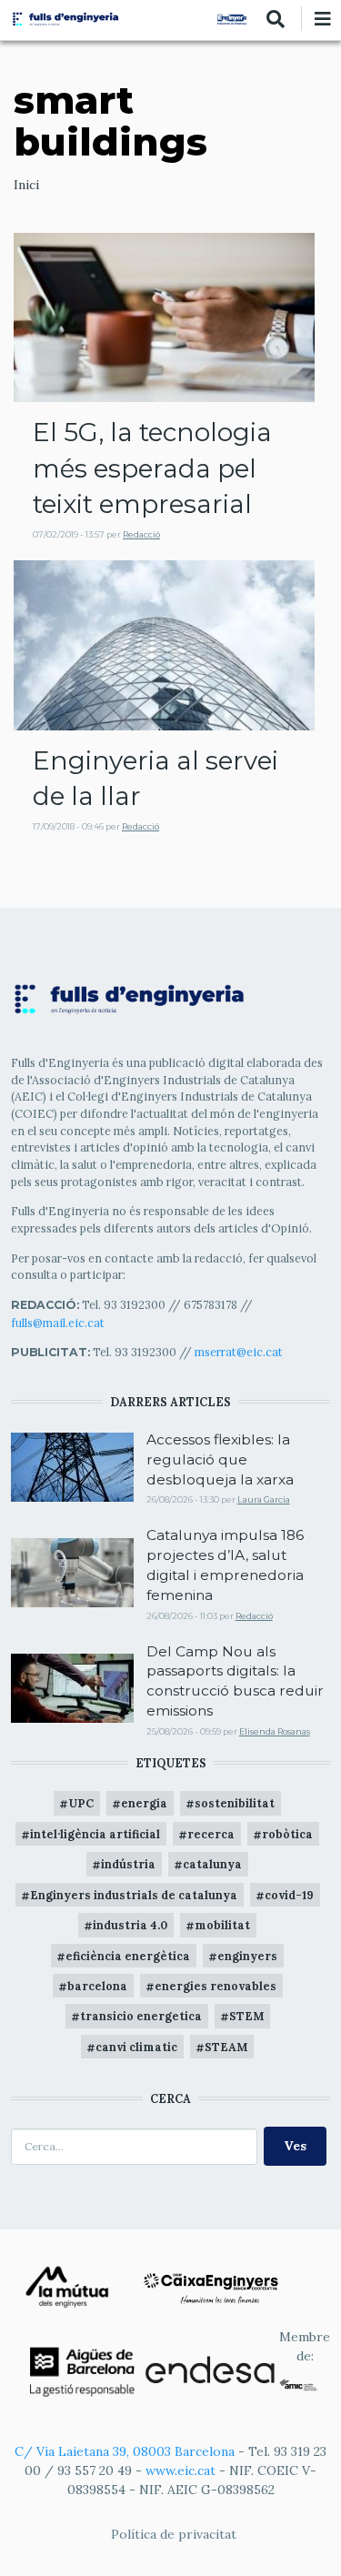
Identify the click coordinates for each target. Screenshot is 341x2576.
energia (144, 1803)
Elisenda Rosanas (275, 1731)
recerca (211, 1834)
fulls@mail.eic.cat (59, 1323)
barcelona (97, 1986)
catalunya (212, 1864)
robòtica (287, 1834)
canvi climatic (136, 2047)
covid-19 (289, 1895)
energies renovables (216, 1986)
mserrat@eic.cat (239, 1352)
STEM (246, 2016)
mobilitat (222, 1925)
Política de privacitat (174, 2534)
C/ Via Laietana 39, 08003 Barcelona (125, 2451)
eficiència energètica (128, 1956)
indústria (128, 1864)
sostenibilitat (235, 1803)
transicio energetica (141, 2016)
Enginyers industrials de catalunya (134, 1895)
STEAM (226, 2047)
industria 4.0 (130, 1925)
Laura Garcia (264, 1499)
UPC (81, 1803)
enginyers (247, 1956)
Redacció (141, 534)
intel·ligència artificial (95, 1834)
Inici (26, 185)
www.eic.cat (181, 2470)
